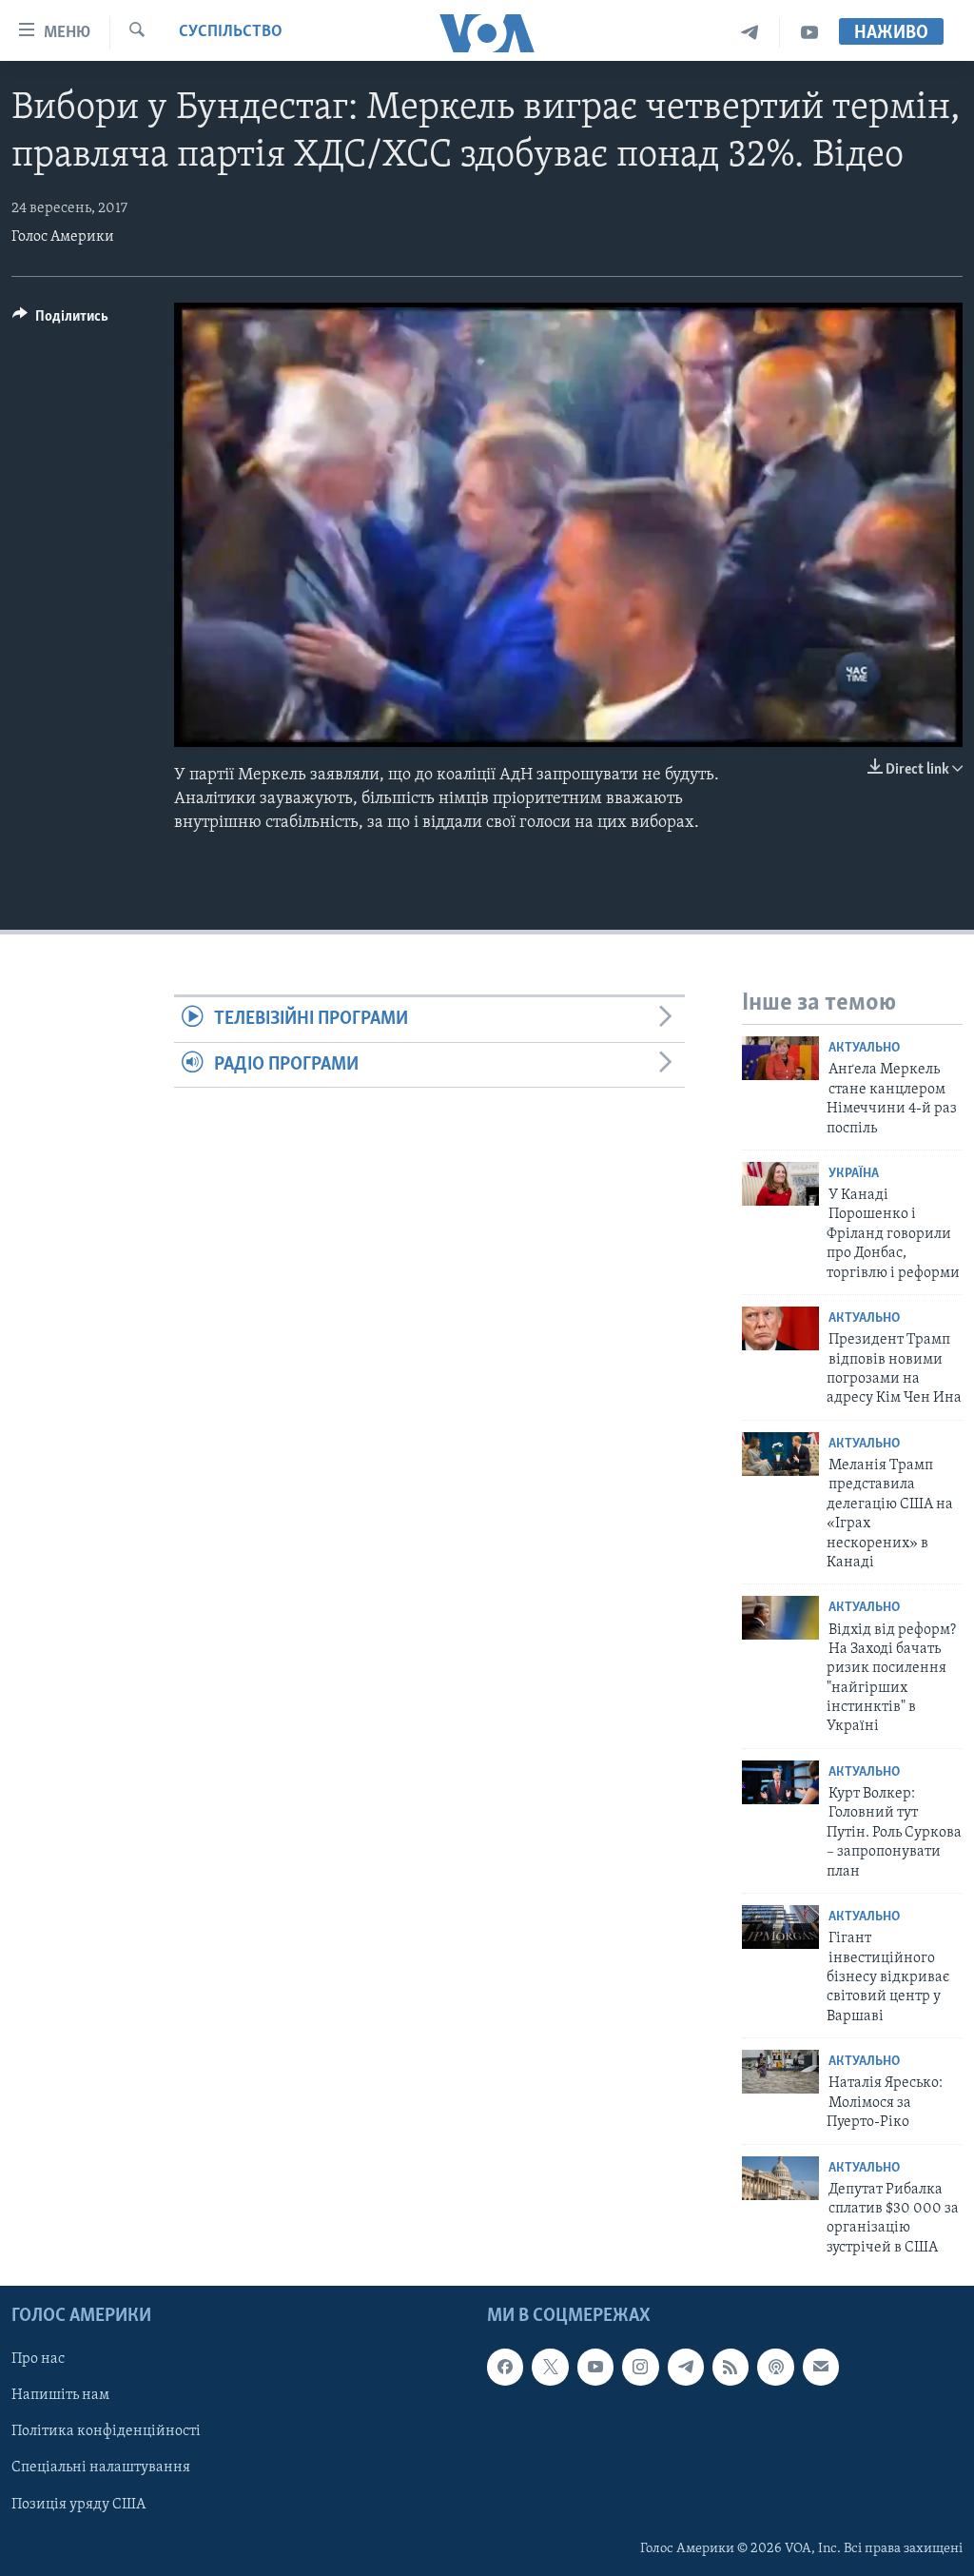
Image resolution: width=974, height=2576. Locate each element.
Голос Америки (63, 237)
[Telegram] (750, 33)
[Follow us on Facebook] (505, 2368)
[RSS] (730, 2368)
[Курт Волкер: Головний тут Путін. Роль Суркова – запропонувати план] (780, 1782)
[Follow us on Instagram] (640, 2368)
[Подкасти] (775, 2368)
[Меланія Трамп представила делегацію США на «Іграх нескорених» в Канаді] (780, 1454)
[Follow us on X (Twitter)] (550, 2368)
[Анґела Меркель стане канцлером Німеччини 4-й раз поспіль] (780, 1058)
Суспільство (231, 32)
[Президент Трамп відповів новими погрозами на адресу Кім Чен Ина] (780, 1328)
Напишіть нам (60, 2396)
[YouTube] (809, 33)
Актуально (864, 1048)
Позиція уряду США (78, 2505)
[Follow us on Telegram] (686, 2368)
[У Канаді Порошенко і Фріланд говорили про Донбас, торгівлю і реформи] (780, 1184)
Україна (854, 1174)
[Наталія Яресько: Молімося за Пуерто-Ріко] (780, 2072)
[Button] (60, 321)
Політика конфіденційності (106, 2432)
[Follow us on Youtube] (595, 2368)
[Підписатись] (821, 2368)
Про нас (38, 2360)
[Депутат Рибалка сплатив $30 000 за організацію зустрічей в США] (780, 2178)
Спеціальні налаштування (101, 2468)
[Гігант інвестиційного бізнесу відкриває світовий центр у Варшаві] (780, 1927)
